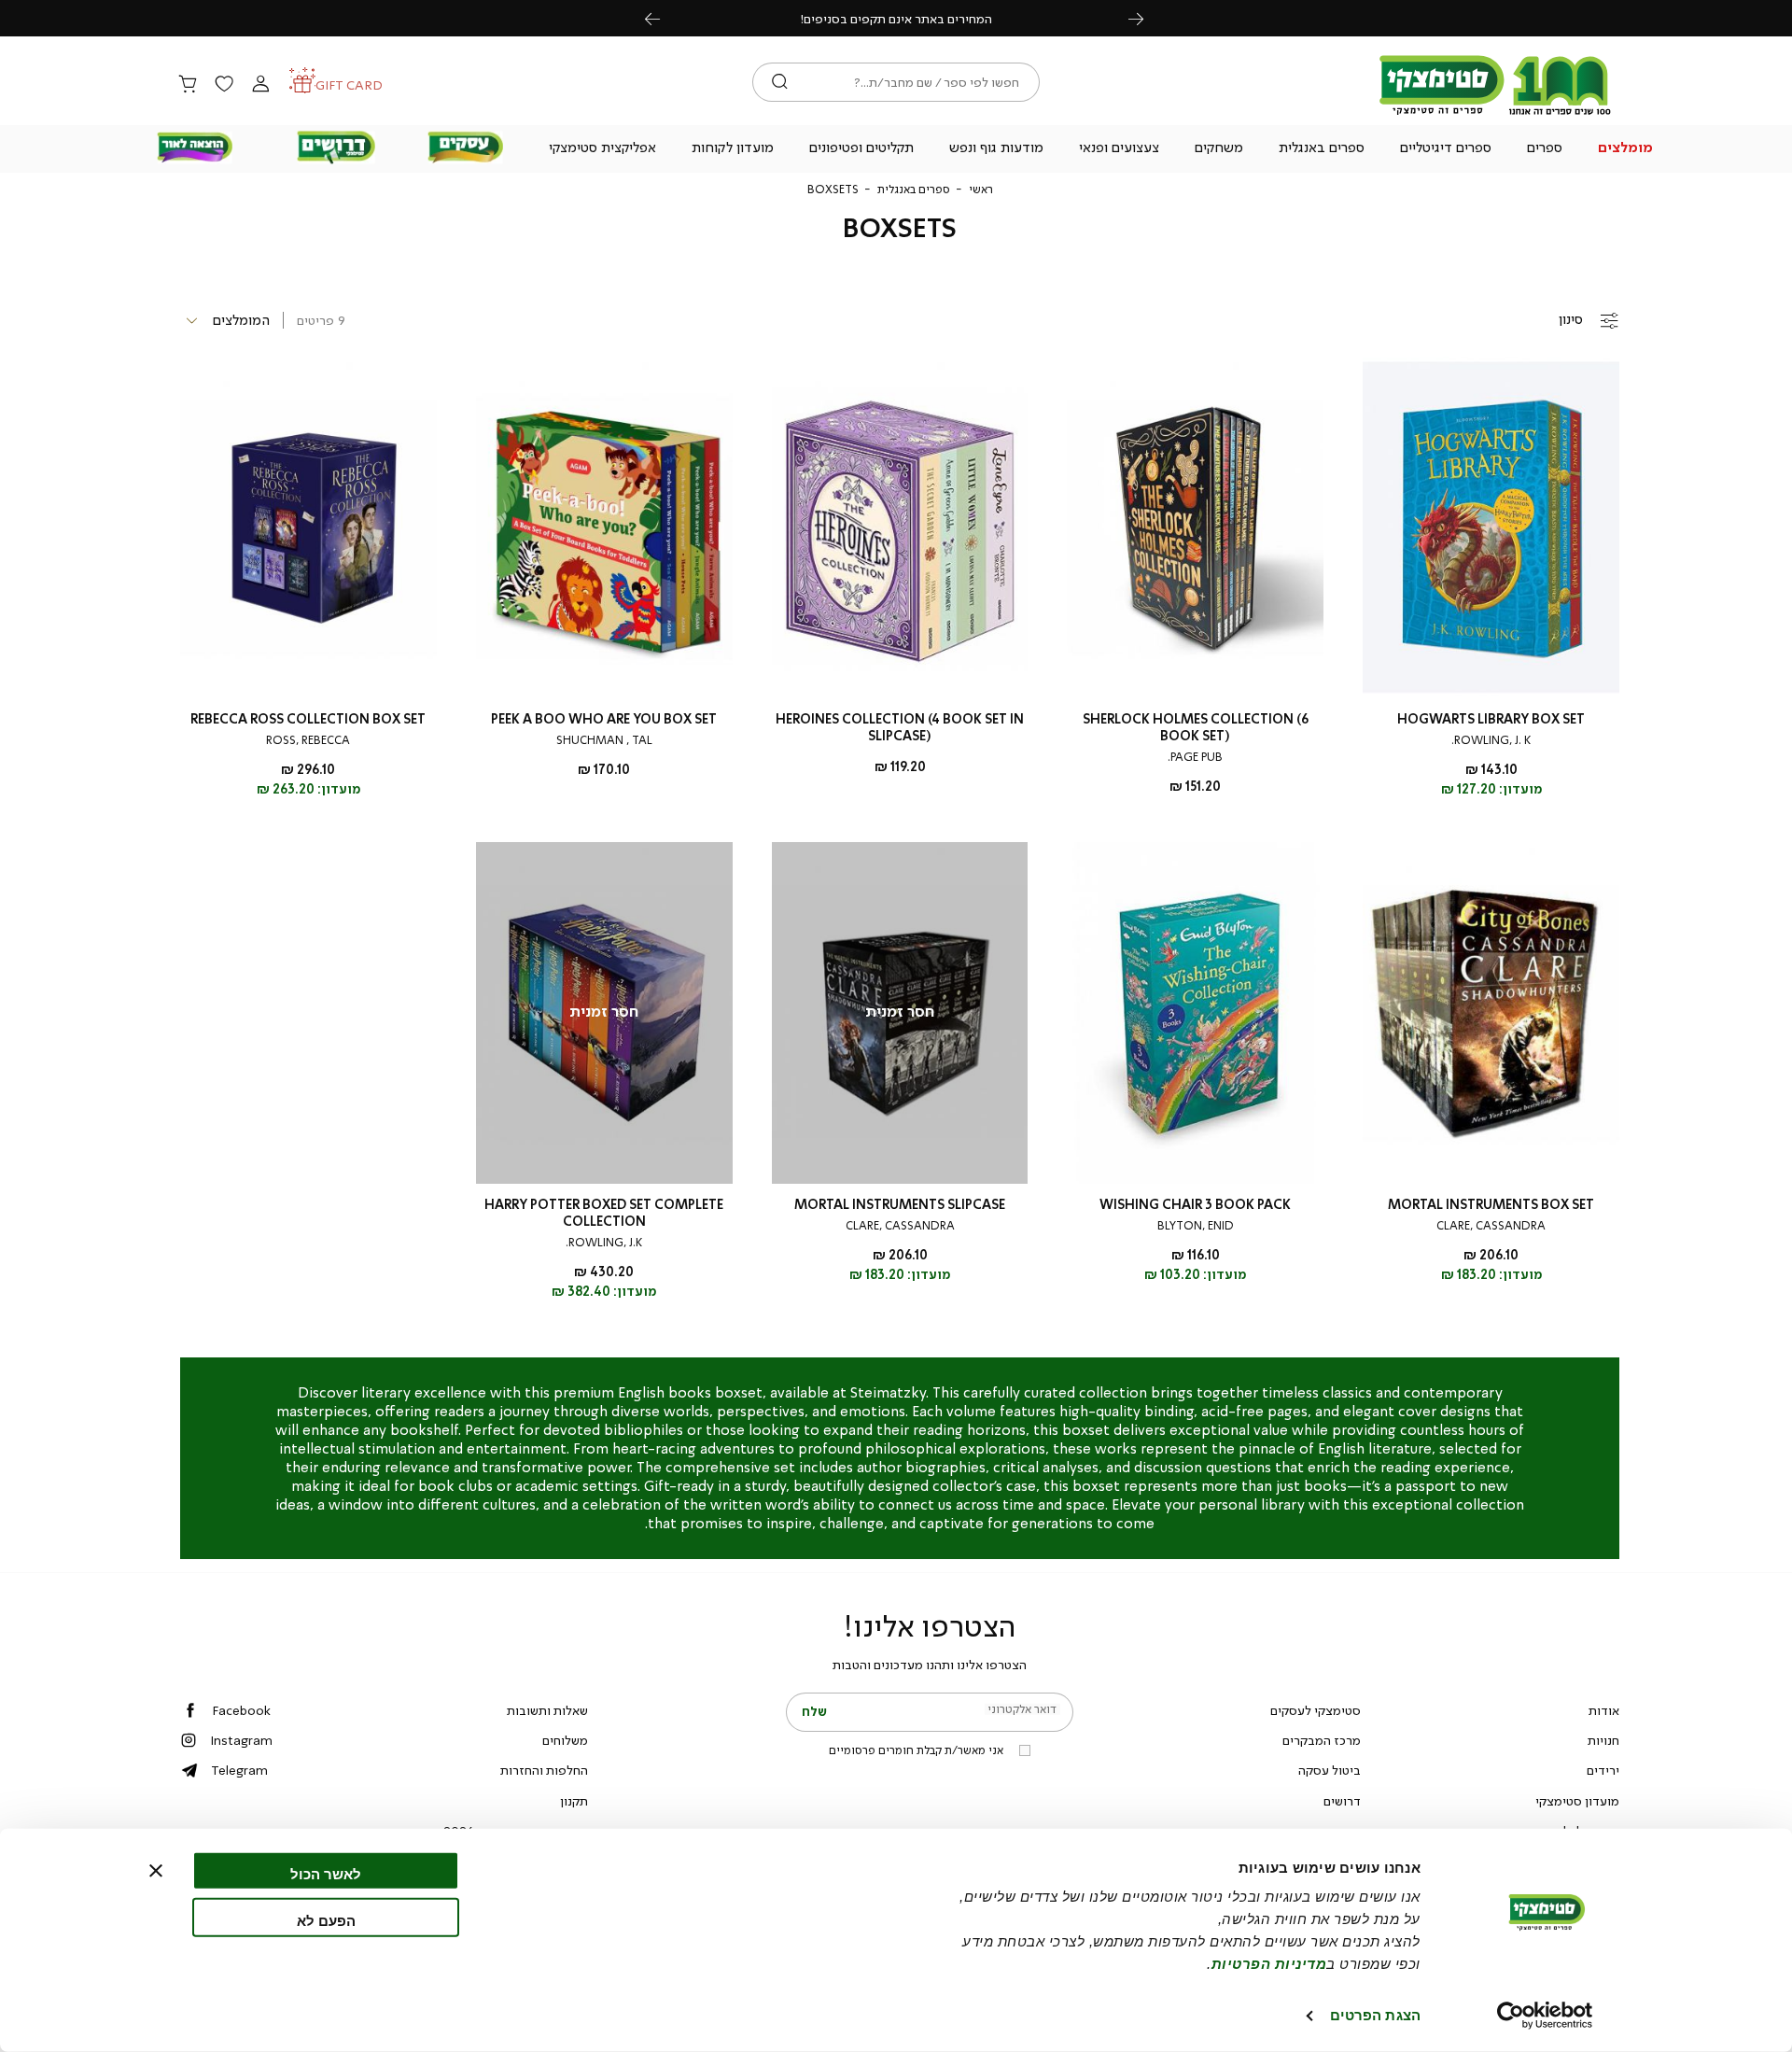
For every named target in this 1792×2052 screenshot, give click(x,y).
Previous (663, 18)
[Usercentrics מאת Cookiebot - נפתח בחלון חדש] (1545, 2016)
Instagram (241, 1740)
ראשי (981, 190)
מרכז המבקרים (1322, 1740)
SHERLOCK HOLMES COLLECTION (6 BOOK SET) (1196, 728)
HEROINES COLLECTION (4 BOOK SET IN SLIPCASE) (900, 728)
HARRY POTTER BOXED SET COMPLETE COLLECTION (604, 1213)
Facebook (241, 1710)
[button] (1626, 149)
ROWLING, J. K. (1491, 740)
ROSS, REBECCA (308, 740)
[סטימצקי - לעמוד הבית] (1495, 114)
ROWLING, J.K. (604, 1243)
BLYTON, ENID (1196, 1226)
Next (1146, 18)
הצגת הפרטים (1375, 2015)
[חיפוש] (780, 82)
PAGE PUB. (1195, 757)
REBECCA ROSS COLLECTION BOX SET (308, 719)
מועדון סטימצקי (1577, 1801)
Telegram (239, 1770)
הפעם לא (326, 1920)
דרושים (1342, 1801)
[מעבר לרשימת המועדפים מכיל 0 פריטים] (224, 85)
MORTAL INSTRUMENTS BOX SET (1491, 1205)
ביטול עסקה (1330, 1770)
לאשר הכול (326, 1874)
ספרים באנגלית (914, 190)
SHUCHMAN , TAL (604, 740)
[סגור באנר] (156, 1871)
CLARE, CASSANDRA (1491, 1226)
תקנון (574, 1801)
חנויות (1603, 1740)
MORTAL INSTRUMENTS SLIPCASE (900, 1205)
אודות (1604, 1710)
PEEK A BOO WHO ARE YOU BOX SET (604, 719)
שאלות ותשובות (547, 1710)
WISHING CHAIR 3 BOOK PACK (1195, 1205)
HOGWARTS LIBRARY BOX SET (1491, 719)
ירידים (1603, 1770)
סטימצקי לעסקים (1316, 1710)
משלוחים (565, 1740)
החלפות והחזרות (544, 1770)
